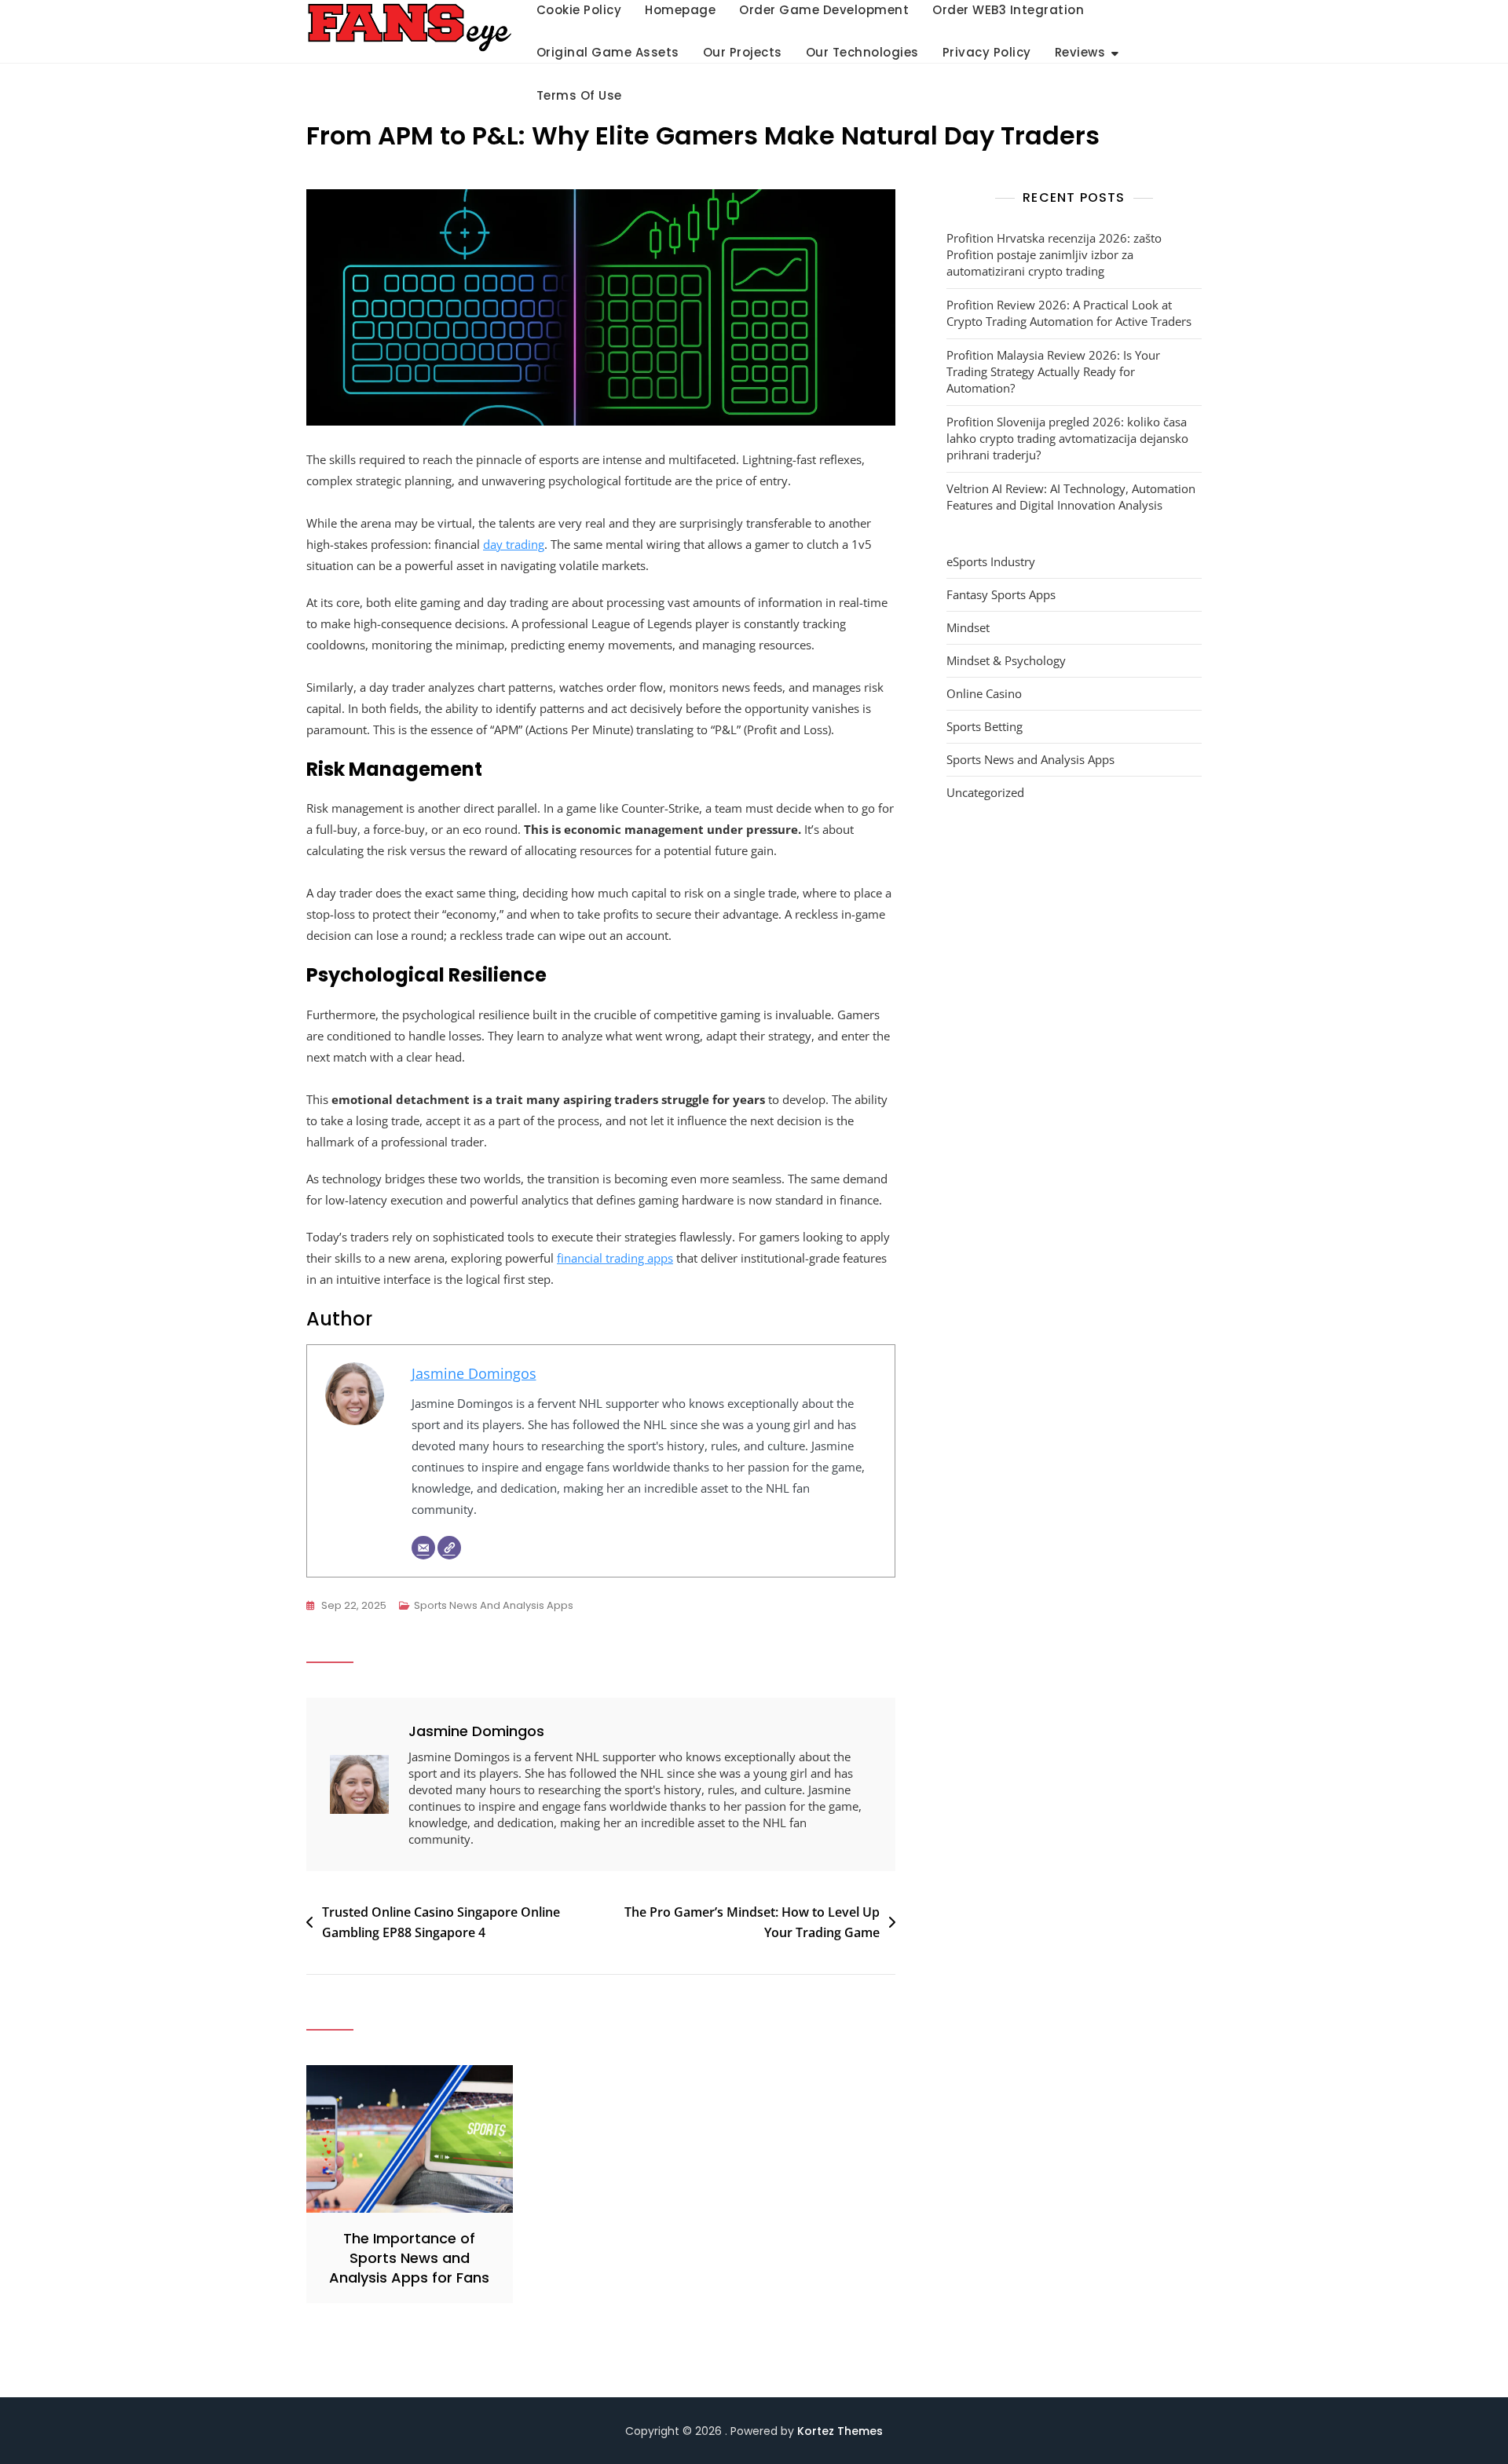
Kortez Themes (840, 2431)
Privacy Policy (987, 52)
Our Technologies (862, 52)
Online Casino (984, 693)
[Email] (423, 1548)
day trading (514, 544)
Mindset (968, 627)
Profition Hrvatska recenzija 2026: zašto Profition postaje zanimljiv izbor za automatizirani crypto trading (1054, 254)
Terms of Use (579, 95)
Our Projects (743, 52)
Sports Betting (985, 726)
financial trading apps (615, 1258)
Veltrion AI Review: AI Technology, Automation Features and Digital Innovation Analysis (1071, 497)
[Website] (449, 1548)
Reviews (1080, 52)
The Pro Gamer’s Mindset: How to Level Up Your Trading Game (752, 1922)
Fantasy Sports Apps (1001, 594)
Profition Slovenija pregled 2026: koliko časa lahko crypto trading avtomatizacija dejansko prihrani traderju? (1067, 438)
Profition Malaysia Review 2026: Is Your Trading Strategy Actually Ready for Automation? (1053, 371)
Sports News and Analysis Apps (494, 1605)
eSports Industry (991, 561)
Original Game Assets (608, 52)
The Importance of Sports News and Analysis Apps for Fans (409, 2258)
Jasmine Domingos (474, 1373)
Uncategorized (985, 792)
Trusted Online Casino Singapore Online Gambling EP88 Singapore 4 (441, 1922)
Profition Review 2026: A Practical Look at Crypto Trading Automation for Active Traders (1069, 313)
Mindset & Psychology (1006, 660)
